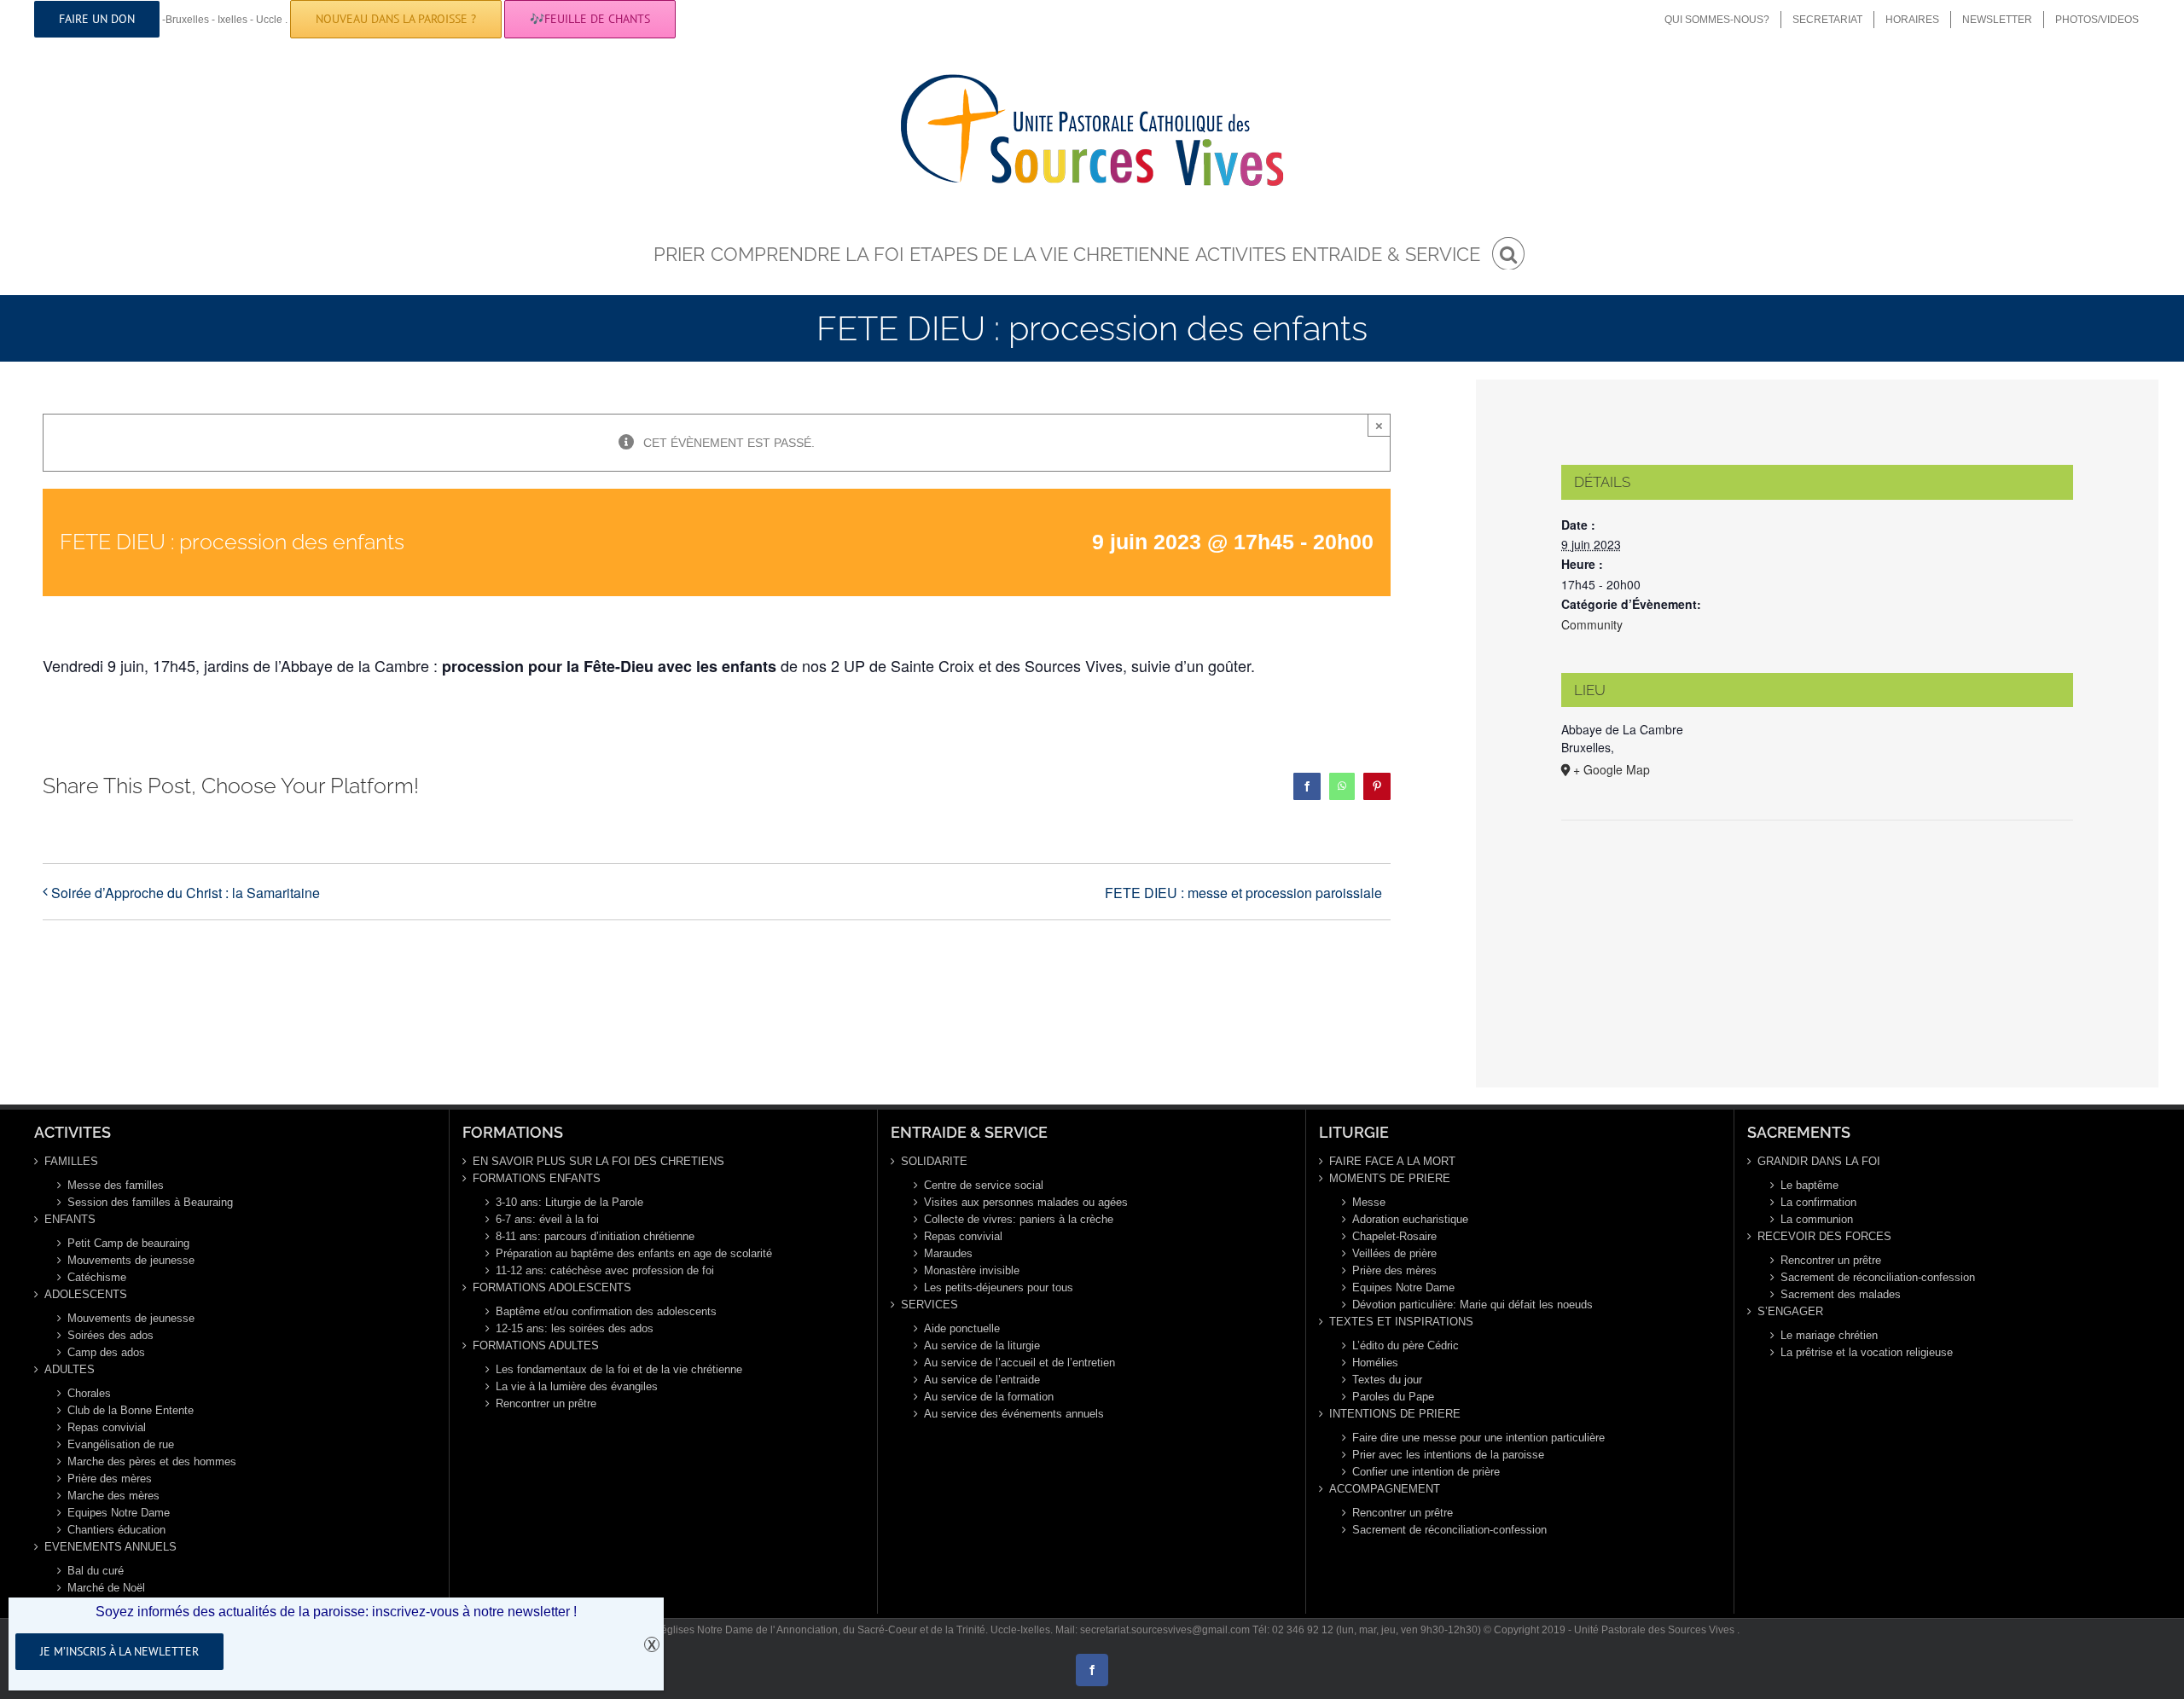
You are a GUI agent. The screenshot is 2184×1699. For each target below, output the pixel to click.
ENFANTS (70, 1219)
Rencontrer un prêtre (546, 1403)
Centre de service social (984, 1185)
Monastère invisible (972, 1270)
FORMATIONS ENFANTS (537, 1178)
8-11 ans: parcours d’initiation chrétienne (595, 1236)
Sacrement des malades (1841, 1294)
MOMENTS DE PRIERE (1390, 1178)
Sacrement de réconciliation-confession (1449, 1530)
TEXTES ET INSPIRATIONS (1401, 1322)
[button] (1508, 252)
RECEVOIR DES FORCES (1824, 1236)
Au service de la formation (989, 1397)
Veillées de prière (1394, 1253)
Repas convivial (107, 1427)
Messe (1369, 1202)
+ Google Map (1612, 769)
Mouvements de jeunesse (131, 1260)
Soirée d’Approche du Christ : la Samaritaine (186, 893)
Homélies (1375, 1363)
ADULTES (70, 1369)
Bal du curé (96, 1571)
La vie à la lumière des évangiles (577, 1386)
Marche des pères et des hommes (152, 1461)
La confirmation (1818, 1202)
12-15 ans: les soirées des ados (575, 1328)
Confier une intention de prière (1426, 1472)
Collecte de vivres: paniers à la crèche (1019, 1219)
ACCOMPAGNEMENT (1385, 1489)
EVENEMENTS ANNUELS (110, 1547)
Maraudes (948, 1253)
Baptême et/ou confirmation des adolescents (606, 1311)
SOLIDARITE (934, 1161)
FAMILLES (71, 1161)
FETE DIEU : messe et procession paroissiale (1243, 893)
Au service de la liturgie (982, 1345)
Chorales (89, 1393)
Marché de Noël (106, 1588)
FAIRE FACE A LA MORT (1392, 1161)
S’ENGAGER (1790, 1311)
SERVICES (929, 1305)
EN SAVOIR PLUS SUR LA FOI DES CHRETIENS (598, 1161)
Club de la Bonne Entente (131, 1410)
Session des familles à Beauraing (150, 1202)
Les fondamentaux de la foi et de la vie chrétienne (619, 1369)
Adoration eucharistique (1410, 1219)
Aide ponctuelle (962, 1328)
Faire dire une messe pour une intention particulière (1478, 1438)
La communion (1817, 1219)
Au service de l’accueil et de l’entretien (1019, 1363)
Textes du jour (1387, 1380)
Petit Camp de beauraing (128, 1243)
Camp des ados (106, 1352)
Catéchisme (97, 1277)
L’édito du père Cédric (1406, 1345)
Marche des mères (113, 1496)
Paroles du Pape (1393, 1397)
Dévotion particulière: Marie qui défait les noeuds (1472, 1305)
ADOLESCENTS (86, 1294)
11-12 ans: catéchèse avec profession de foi (605, 1270)
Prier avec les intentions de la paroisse (1448, 1455)
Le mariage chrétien (1829, 1335)
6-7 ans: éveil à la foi (547, 1219)
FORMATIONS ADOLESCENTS (552, 1287)
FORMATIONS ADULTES (536, 1345)
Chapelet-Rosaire (1394, 1236)
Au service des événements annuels (1014, 1414)
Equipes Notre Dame (119, 1513)
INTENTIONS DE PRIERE (1395, 1414)
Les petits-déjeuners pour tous (999, 1287)
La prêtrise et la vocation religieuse (1867, 1352)
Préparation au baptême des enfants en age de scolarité (634, 1253)
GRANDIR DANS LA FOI (1819, 1161)
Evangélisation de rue (121, 1444)
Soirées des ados (110, 1335)
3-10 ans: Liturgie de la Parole (569, 1202)
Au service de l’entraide (982, 1380)
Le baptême (1809, 1185)
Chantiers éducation (116, 1530)
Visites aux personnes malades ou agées (1026, 1202)
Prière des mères (110, 1479)
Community (1592, 624)
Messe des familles (116, 1185)
